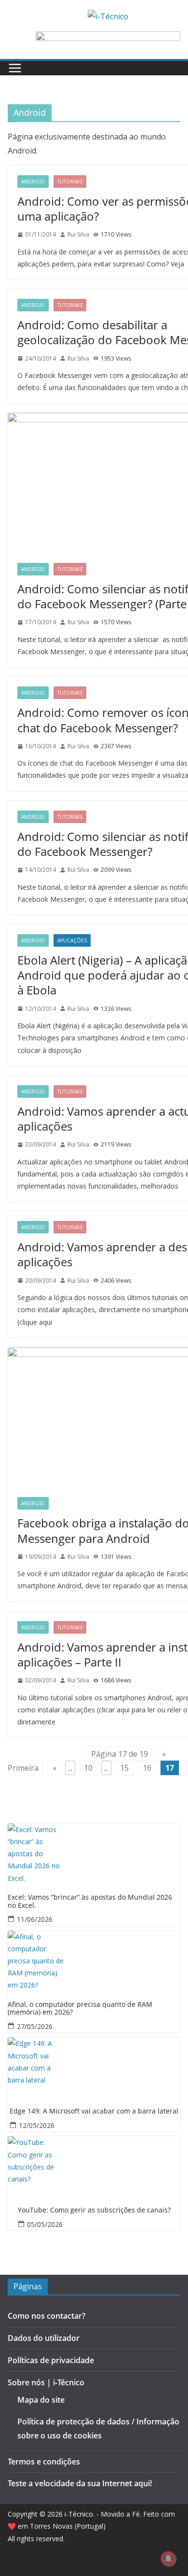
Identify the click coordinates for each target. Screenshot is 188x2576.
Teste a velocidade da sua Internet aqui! (80, 2483)
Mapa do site (41, 2400)
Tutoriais (70, 182)
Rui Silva (78, 234)
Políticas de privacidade (51, 2360)
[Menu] (15, 68)
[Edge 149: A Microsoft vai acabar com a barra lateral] (94, 2066)
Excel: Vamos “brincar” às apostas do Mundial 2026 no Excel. (90, 1902)
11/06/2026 (35, 1919)
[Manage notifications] (168, 2559)
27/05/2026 (35, 2026)
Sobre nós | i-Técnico (46, 2382)
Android (33, 182)
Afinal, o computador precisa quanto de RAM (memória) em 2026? (80, 2009)
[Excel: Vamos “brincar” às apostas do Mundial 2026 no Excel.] (94, 1852)
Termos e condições (44, 2462)
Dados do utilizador (44, 2338)
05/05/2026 (45, 2224)
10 (88, 1768)
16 (147, 1768)
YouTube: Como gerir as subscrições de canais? (94, 2210)
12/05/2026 (37, 2125)
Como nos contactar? (47, 2316)
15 (124, 1768)
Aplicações (72, 940)
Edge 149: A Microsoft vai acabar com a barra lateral (94, 2111)
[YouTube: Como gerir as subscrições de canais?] (94, 2165)
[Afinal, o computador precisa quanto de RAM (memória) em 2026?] (94, 1960)
